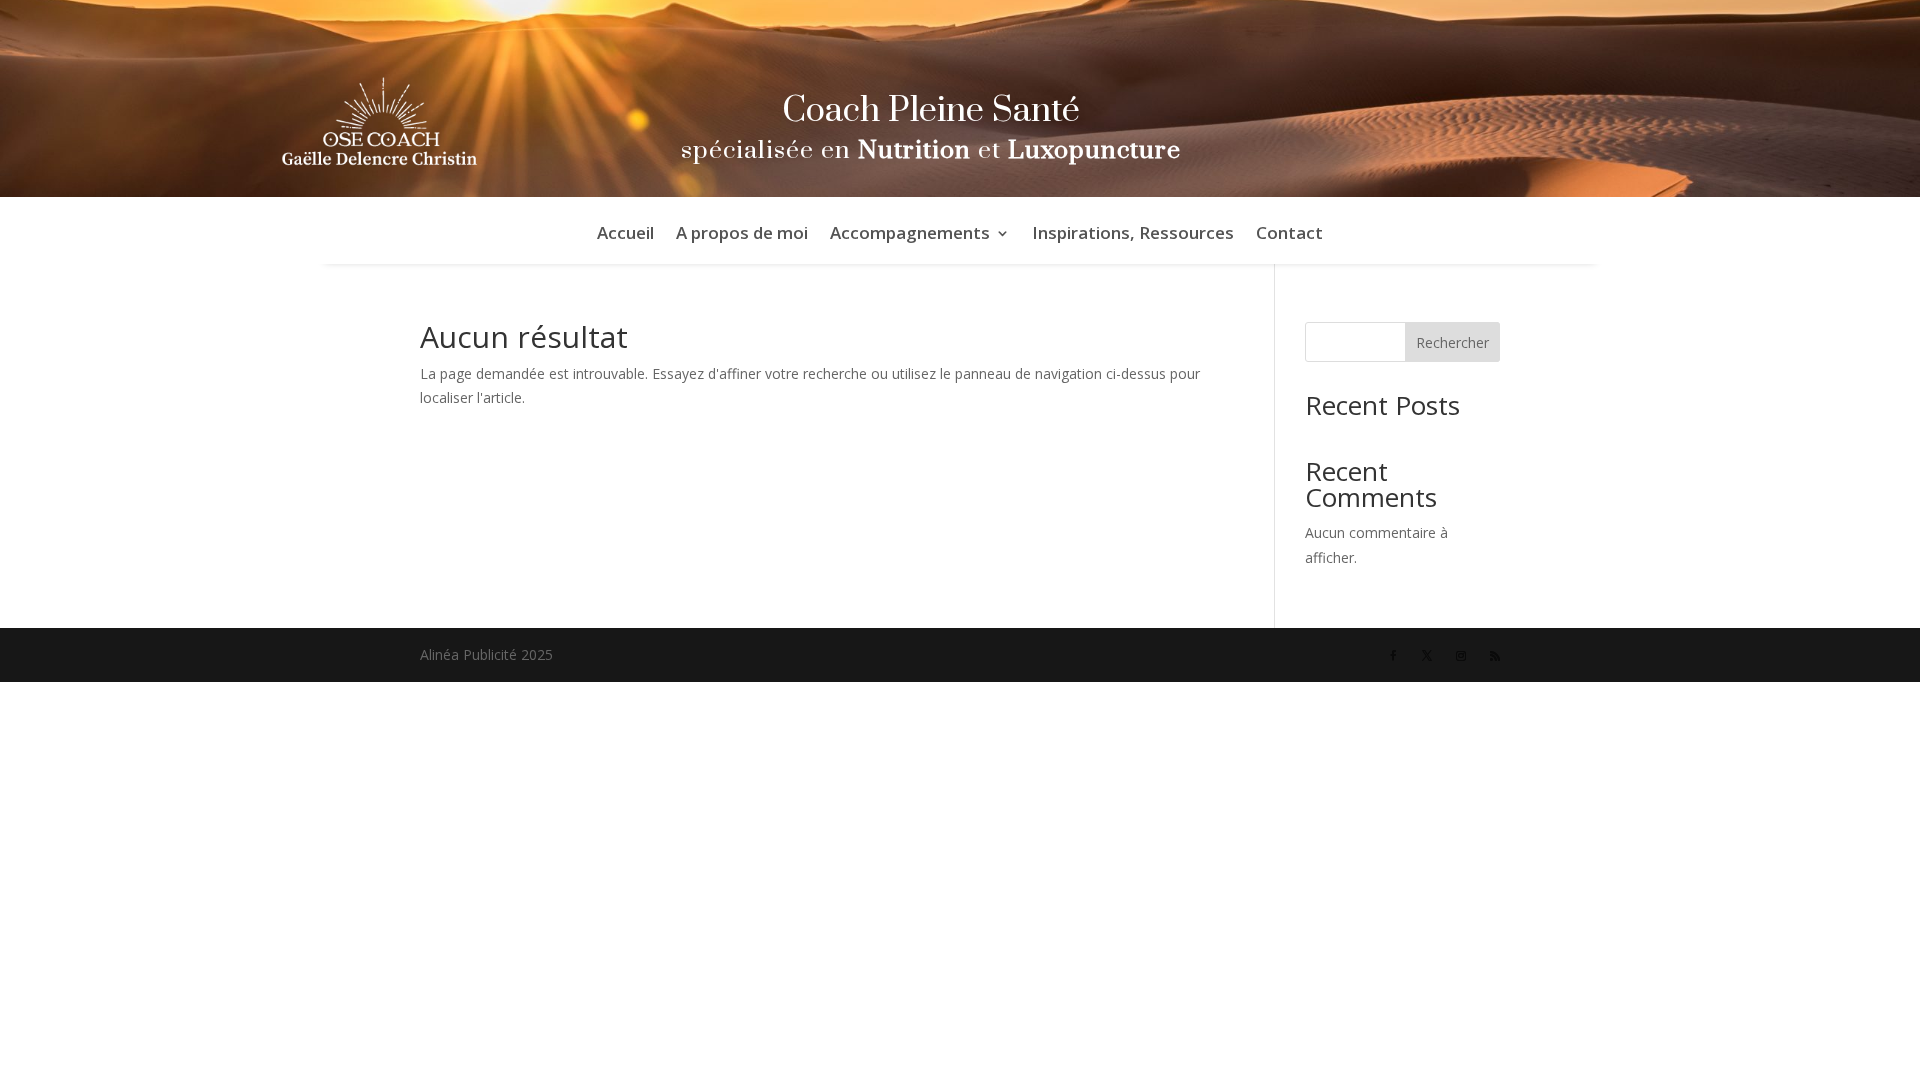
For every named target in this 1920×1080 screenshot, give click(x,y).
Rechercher (1452, 342)
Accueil (625, 235)
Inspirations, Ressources (1133, 235)
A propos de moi (742, 235)
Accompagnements (910, 235)
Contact (1289, 235)
